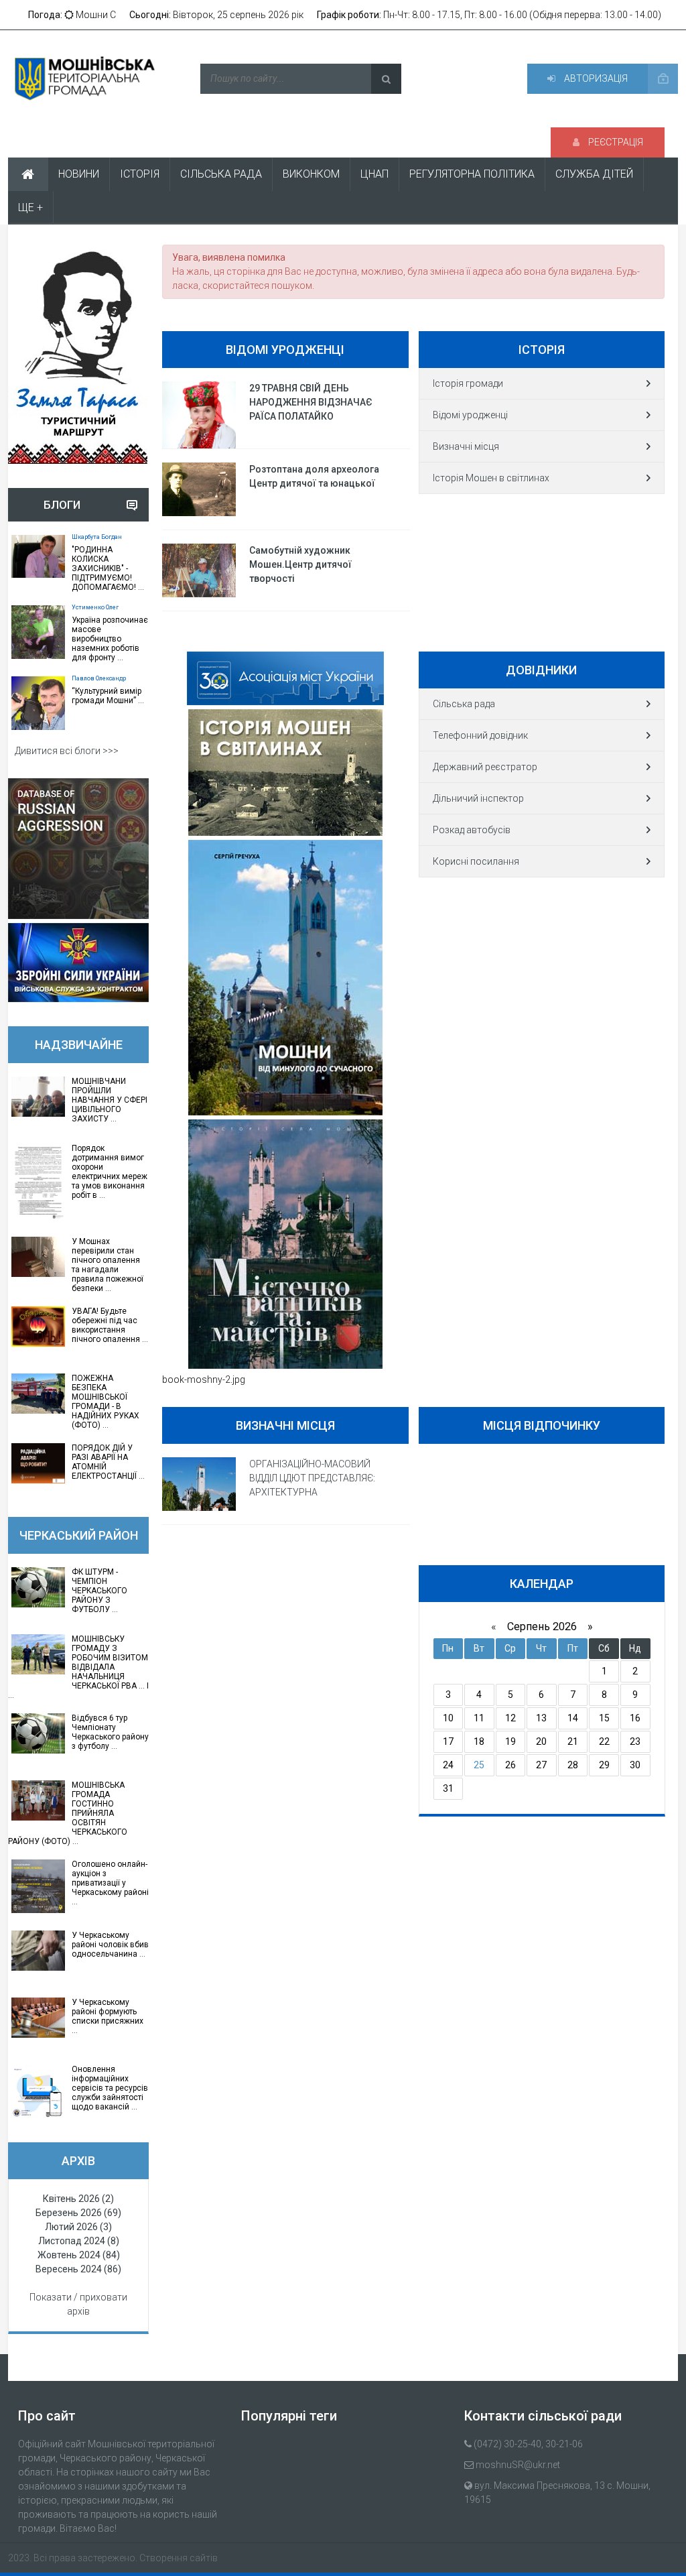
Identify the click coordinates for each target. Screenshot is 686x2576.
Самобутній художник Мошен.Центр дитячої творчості (300, 564)
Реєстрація (615, 142)
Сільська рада (464, 704)
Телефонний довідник (480, 735)
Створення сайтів (179, 2558)
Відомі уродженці (470, 415)
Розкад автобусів (472, 830)
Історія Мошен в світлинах (491, 478)
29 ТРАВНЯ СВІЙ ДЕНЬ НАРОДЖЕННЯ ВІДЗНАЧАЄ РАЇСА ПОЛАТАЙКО (311, 402)
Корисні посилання (476, 861)
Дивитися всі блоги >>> (67, 751)
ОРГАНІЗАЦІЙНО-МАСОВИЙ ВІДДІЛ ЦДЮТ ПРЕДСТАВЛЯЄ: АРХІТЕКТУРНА (312, 1478)
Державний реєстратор (485, 767)
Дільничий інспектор (478, 798)
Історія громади (468, 383)
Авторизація (595, 78)
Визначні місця (466, 446)
